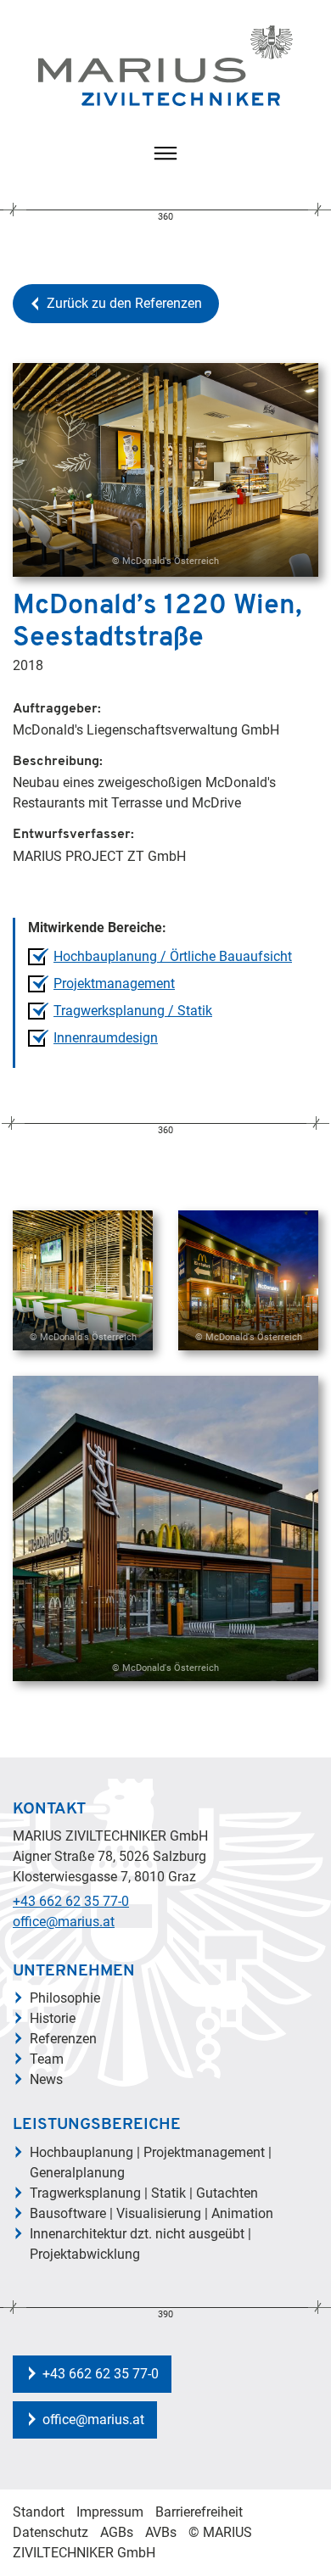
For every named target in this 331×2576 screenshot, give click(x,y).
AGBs (117, 2532)
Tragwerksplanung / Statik (133, 1011)
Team (47, 2059)
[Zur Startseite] (165, 66)
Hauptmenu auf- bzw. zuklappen (165, 154)
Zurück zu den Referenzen (124, 303)
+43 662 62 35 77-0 (71, 1901)
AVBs (161, 2532)
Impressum (110, 2512)
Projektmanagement (114, 983)
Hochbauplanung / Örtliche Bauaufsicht (173, 956)
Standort (39, 2512)
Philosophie (65, 1998)
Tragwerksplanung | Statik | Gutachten (144, 2193)
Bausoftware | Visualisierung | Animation (151, 2213)
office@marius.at (64, 1922)
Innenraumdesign (106, 1038)
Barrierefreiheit (199, 2512)
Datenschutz (50, 2532)
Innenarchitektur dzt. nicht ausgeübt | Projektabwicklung (140, 2244)
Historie (53, 2018)
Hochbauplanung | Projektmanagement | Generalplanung (151, 2162)
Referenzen (63, 2039)
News (46, 2079)
